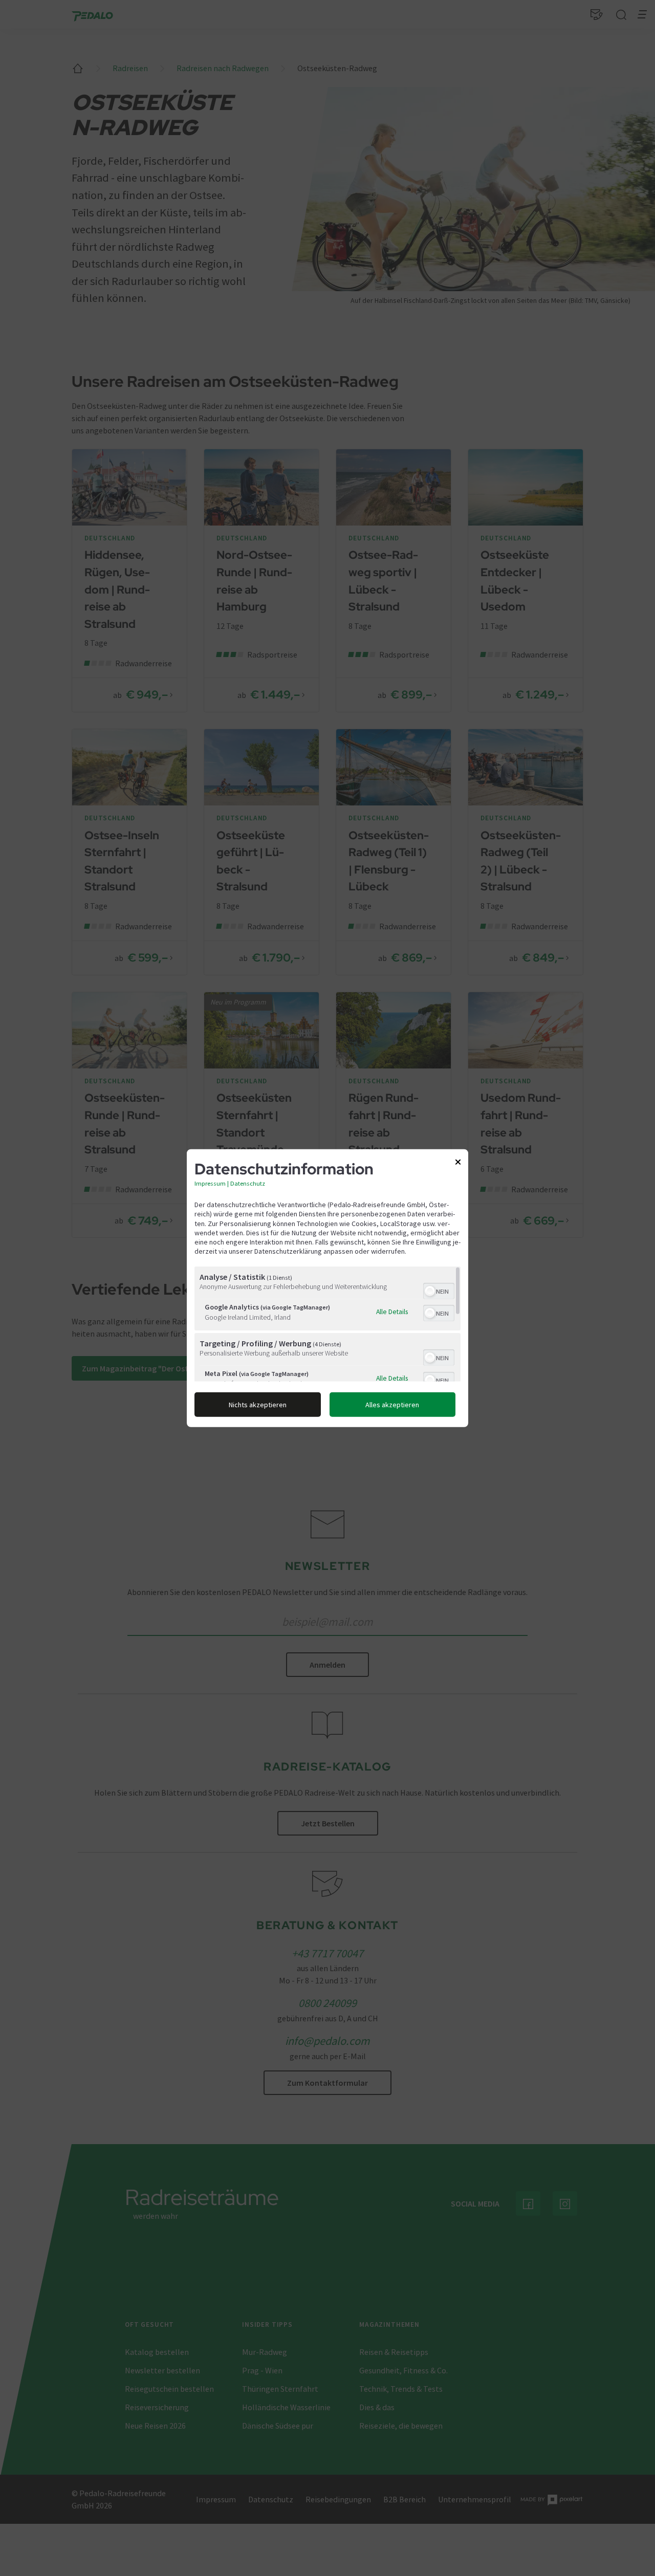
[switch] (439, 1290)
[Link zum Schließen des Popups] (458, 1164)
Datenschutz (248, 1183)
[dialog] (327, 1288)
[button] (430, 1291)
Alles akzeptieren (392, 1404)
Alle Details (392, 1312)
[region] (327, 1324)
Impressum (210, 1183)
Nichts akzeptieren (258, 1404)
